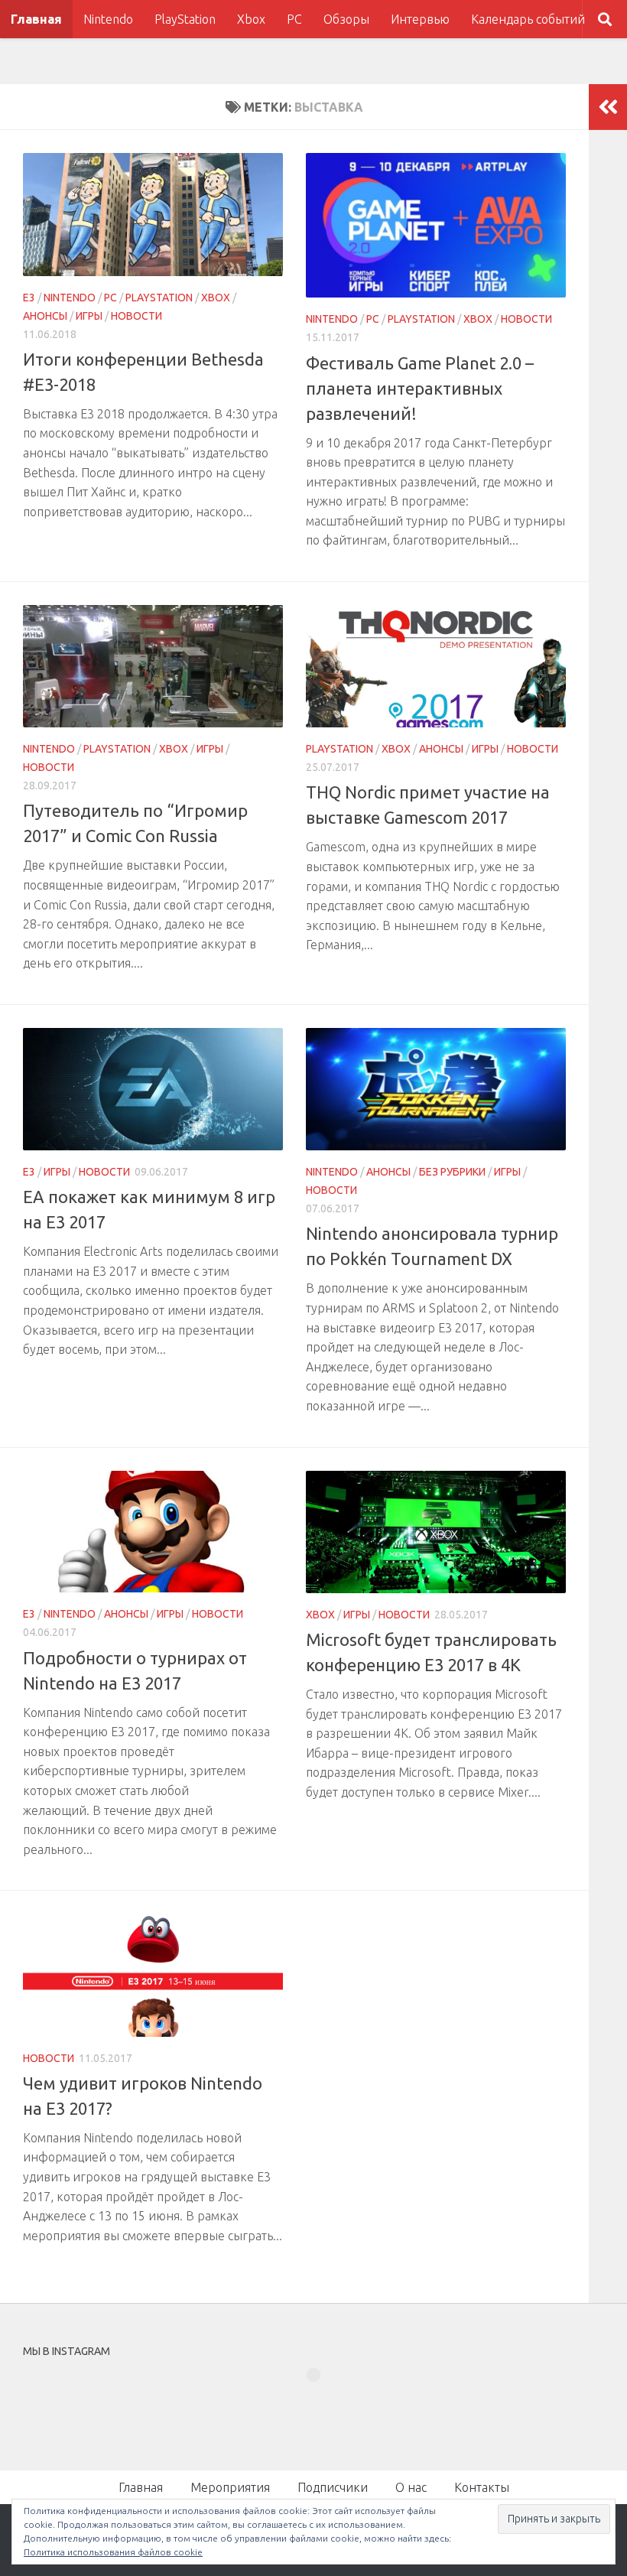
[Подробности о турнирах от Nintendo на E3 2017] (153, 1532)
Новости (136, 316)
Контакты (482, 2487)
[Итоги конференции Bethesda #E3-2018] (153, 215)
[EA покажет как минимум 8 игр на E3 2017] (153, 1089)
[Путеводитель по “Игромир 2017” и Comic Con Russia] (153, 666)
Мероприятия (230, 2487)
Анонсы (45, 316)
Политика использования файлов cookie (113, 2552)
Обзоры (346, 19)
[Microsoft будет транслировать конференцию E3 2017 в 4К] (436, 1532)
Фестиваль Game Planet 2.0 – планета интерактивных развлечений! (420, 388)
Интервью (420, 19)
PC (294, 19)
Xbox (251, 19)
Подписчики (333, 2487)
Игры (89, 316)
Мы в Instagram (324, 2402)
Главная (36, 19)
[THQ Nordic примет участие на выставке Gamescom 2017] (436, 666)
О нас (411, 2487)
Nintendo (108, 19)
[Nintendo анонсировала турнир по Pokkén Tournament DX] (436, 1089)
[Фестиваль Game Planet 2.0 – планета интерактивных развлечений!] (436, 225)
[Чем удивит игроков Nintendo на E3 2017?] (153, 1975)
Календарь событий (528, 19)
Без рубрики (452, 1172)
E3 (29, 298)
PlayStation (185, 19)
